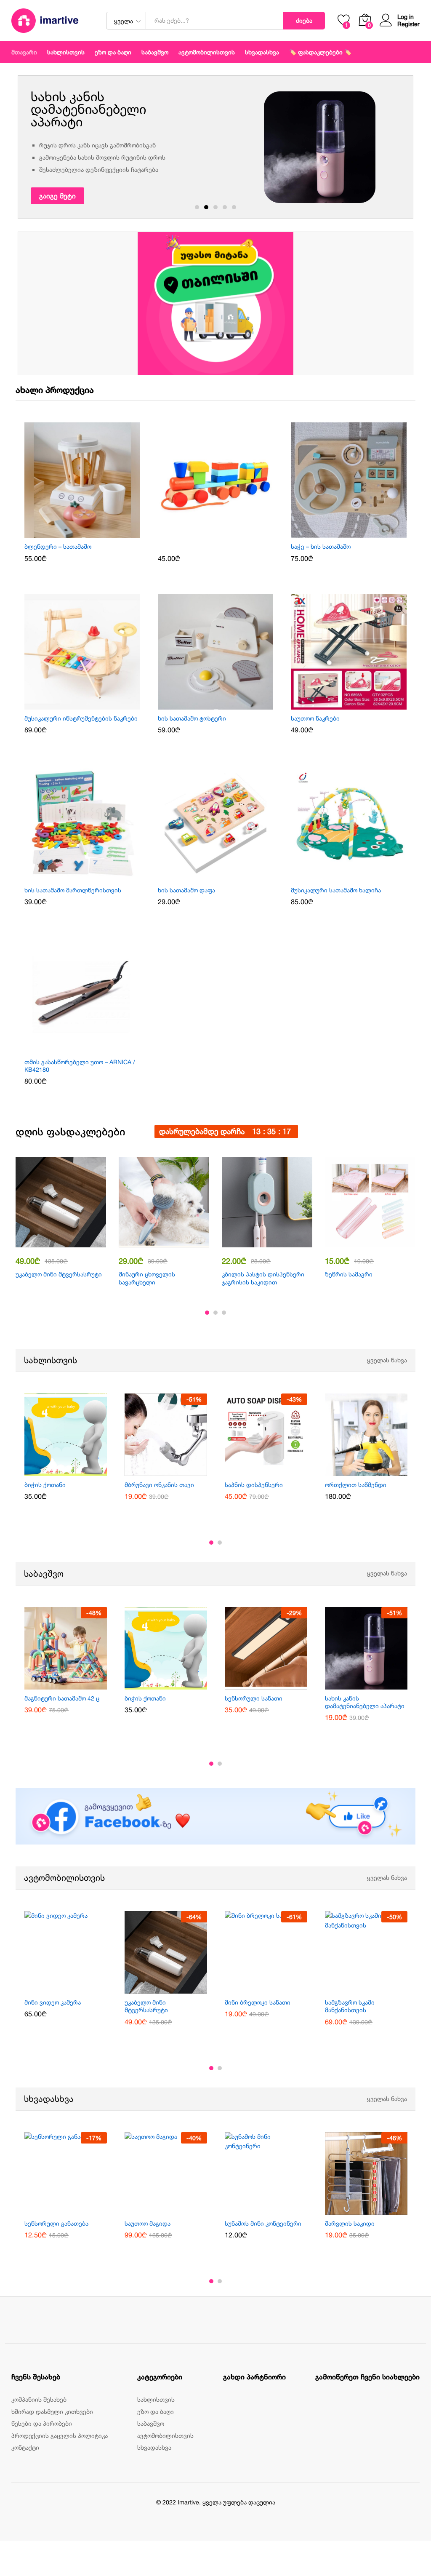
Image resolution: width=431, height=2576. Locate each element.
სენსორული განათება (56, 2223)
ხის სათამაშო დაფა (186, 890)
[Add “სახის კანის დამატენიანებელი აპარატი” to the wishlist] (376, 1684)
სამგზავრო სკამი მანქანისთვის (350, 2006)
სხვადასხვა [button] (262, 52)
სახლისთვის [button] (66, 52)
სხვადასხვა (49, 2099)
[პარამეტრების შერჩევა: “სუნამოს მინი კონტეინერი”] (256, 2210)
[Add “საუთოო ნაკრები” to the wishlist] (359, 705)
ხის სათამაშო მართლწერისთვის (73, 890)
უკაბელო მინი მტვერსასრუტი (59, 1274)
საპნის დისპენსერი (254, 1485)
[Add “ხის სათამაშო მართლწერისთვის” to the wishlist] (92, 876)
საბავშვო (44, 1574)
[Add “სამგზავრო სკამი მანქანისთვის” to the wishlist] (376, 1989)
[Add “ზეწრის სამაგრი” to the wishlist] (380, 1242)
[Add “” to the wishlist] (225, 533)
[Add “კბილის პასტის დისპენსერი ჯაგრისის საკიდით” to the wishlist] (277, 1242)
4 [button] (225, 207)
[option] (215, 147)
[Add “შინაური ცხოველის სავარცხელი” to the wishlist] (174, 1242)
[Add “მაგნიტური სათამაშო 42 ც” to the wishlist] (75, 1684)
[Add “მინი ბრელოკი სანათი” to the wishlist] (276, 1989)
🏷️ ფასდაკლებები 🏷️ (320, 52)
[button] (72, 533)
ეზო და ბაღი (113, 52)
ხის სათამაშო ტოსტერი (192, 718)
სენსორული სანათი (254, 1698)
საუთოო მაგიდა (148, 2223)
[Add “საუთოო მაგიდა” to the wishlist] (176, 2210)
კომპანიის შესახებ (39, 2399)
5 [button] (234, 207)
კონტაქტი (25, 2447)
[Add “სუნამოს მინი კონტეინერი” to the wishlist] (276, 2210)
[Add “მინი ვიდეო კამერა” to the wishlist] (75, 1989)
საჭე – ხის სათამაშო (321, 546)
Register (408, 24)
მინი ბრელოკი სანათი (258, 2002)
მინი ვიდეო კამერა (53, 2002)
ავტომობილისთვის (207, 52)
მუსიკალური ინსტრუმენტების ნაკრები (81, 718)
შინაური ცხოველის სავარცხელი (147, 1278)
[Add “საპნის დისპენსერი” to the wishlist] (276, 1471)
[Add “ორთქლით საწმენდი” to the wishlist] (376, 1471)
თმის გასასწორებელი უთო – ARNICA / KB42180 (80, 1066)
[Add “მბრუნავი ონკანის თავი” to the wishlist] (176, 1471)
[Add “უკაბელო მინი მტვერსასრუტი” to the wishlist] (71, 1242)
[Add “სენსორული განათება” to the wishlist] (75, 2210)
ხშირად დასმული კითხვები (52, 2412)
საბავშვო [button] (155, 52)
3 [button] (215, 207)
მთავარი (24, 52)
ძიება (304, 20)
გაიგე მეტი (57, 196)
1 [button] (197, 207)
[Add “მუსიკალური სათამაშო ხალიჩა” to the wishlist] (359, 876)
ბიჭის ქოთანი (45, 1485)
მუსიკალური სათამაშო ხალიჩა (336, 890)
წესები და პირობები (42, 2423)
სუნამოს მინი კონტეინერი (263, 2223)
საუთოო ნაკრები (315, 718)
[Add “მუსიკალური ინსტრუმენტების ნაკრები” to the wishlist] (92, 705)
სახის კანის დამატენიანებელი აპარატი (365, 1702)
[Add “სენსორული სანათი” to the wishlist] (276, 1684)
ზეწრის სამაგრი (349, 1274)
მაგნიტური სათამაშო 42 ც (62, 1698)
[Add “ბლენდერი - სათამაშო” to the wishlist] (92, 533)
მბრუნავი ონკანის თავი (159, 1485)
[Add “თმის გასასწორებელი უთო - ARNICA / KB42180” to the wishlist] (92, 1048)
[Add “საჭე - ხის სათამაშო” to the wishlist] (359, 533)
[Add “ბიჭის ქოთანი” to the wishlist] (75, 1471)
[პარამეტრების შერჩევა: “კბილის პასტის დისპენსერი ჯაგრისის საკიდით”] (258, 1242)
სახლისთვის (51, 1360)
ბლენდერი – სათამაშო (58, 546)
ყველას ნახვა (387, 1360)
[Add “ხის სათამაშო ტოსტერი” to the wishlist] (225, 705)
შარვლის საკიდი (350, 2223)
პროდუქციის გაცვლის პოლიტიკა (60, 2436)
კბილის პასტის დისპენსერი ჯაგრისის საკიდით (263, 1278)
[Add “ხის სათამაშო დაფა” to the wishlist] (225, 876)
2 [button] (206, 207)
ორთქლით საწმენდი (356, 1485)
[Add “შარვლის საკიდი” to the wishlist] (376, 2210)
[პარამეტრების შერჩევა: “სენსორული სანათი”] (256, 1684)
